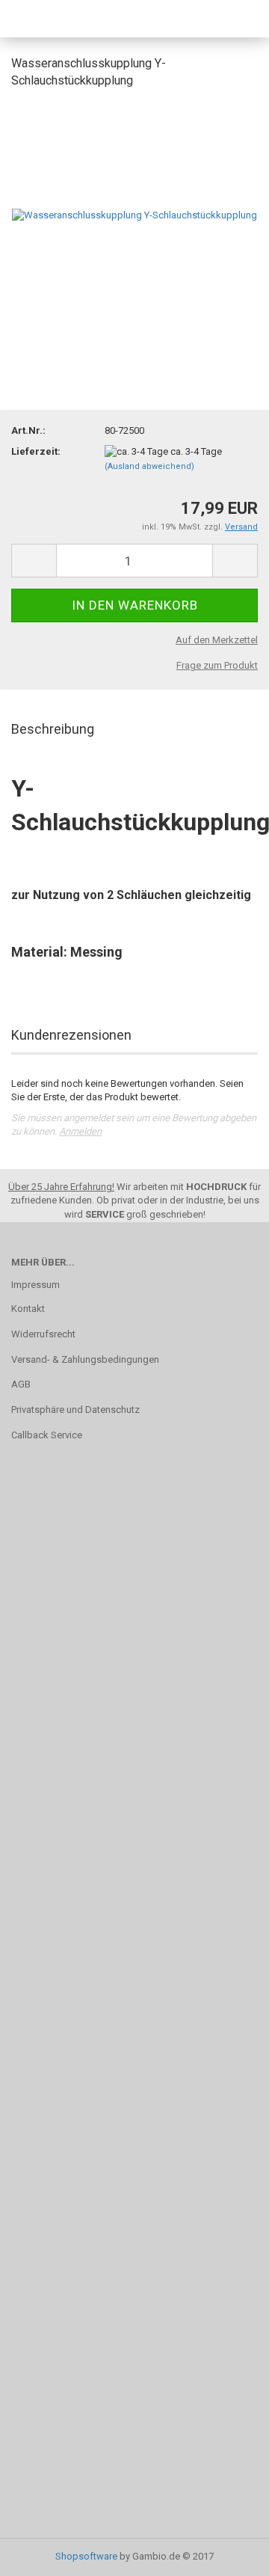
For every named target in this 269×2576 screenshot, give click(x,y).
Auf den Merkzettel (217, 640)
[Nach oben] (228, 2554)
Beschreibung (53, 729)
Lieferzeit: (36, 451)
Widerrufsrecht (43, 1334)
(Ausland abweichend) (149, 466)
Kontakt (28, 1309)
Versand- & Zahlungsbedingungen (85, 1359)
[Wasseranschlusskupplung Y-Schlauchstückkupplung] (134, 214)
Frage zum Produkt (217, 665)
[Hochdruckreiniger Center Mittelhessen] (49, 19)
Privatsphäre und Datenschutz (75, 1410)
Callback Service (47, 1435)
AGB (21, 1384)
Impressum (35, 1285)
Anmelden (80, 1131)
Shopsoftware (86, 2556)
